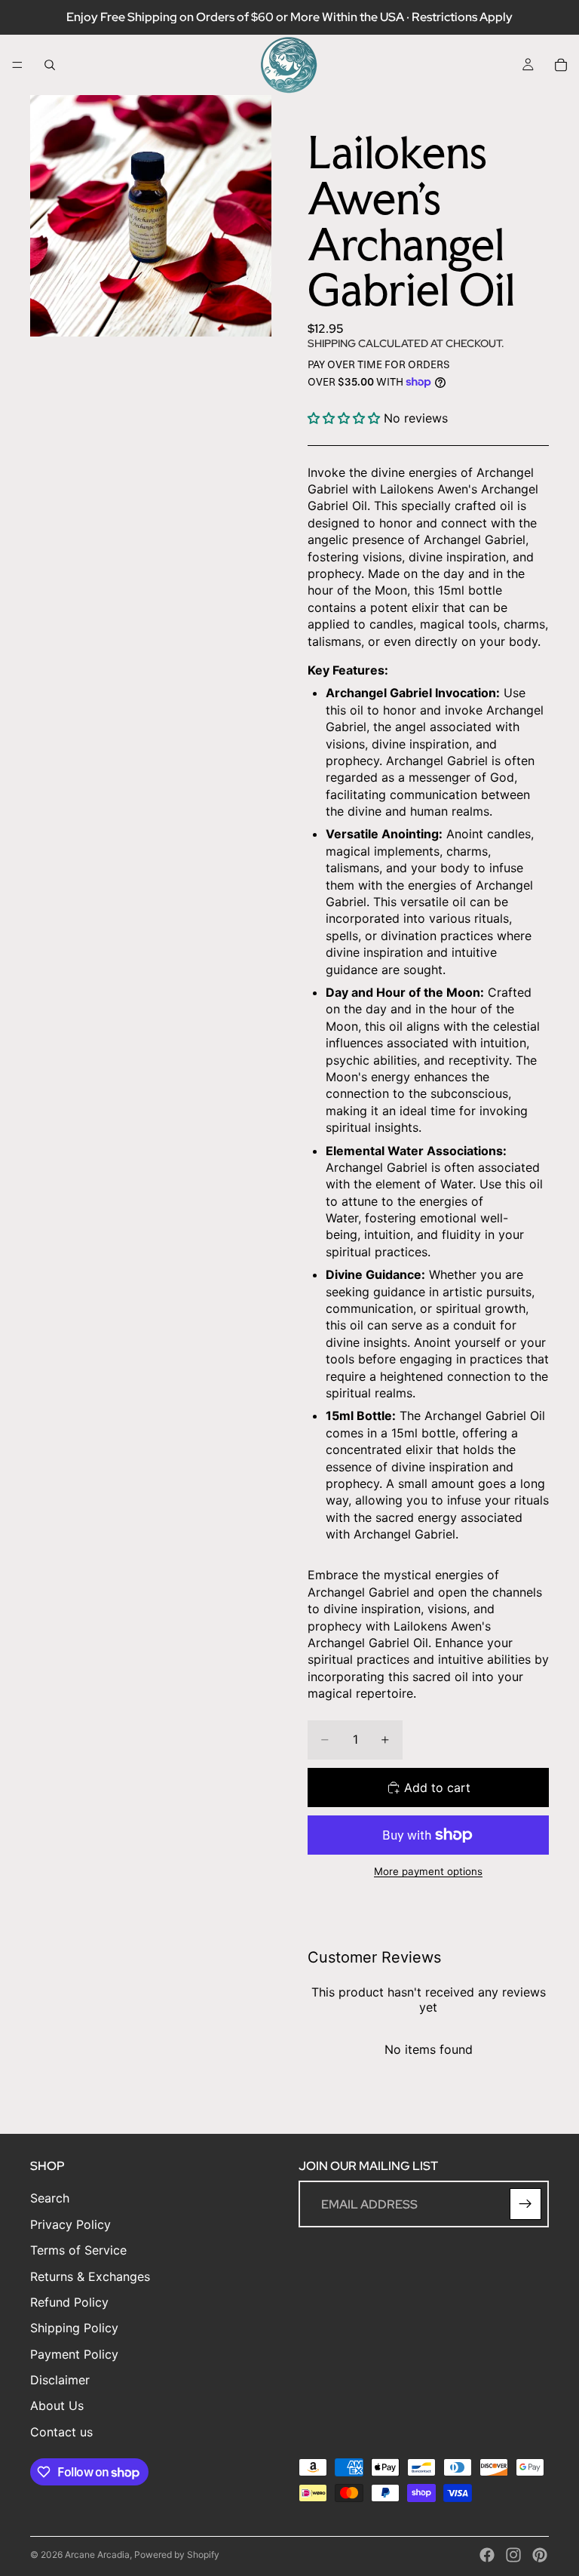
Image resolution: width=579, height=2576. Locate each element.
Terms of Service (78, 2250)
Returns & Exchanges (90, 2276)
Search (50, 2198)
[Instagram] (513, 2555)
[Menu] (17, 65)
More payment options (428, 1871)
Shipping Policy (74, 2328)
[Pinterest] (540, 2555)
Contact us (61, 2432)
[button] (344, 418)
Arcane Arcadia (97, 2554)
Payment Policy (74, 2354)
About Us (57, 2405)
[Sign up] (525, 2204)
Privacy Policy (70, 2224)
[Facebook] (487, 2555)
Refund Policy (69, 2302)
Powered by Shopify (177, 2554)
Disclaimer (60, 2380)
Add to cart (437, 1788)
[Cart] (561, 65)
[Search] (50, 65)
